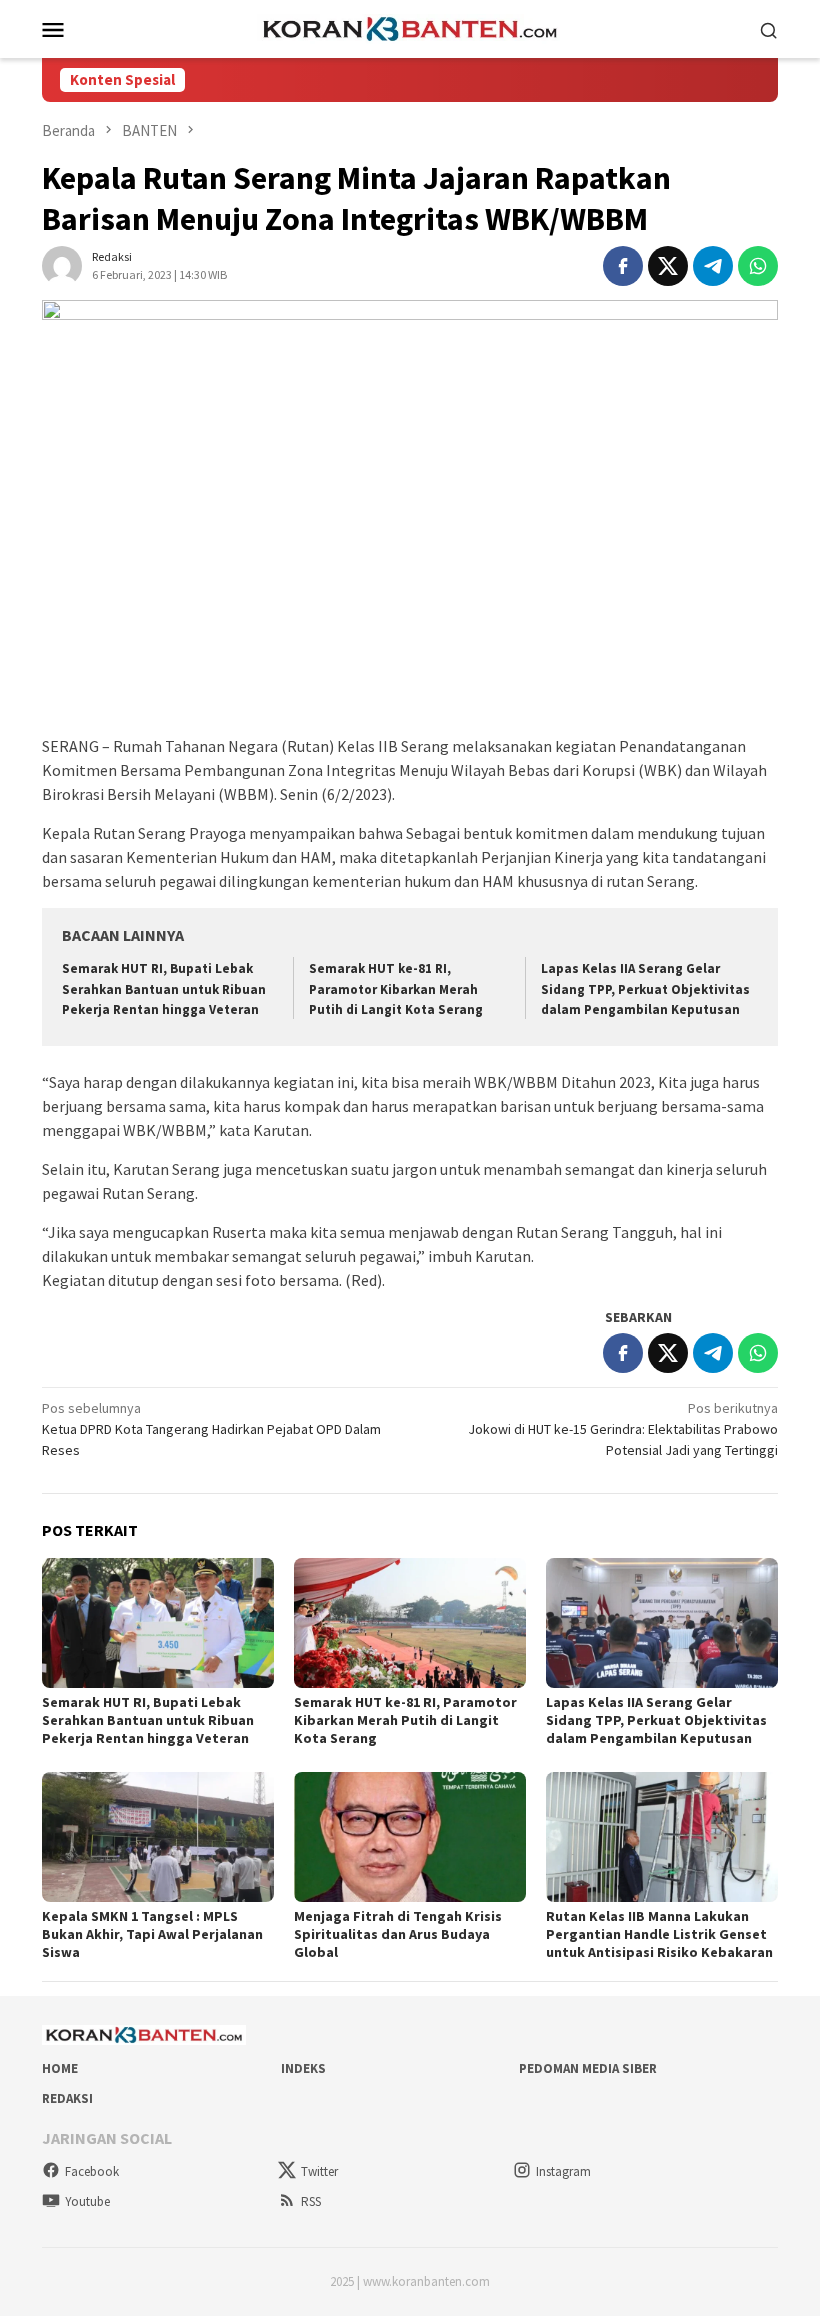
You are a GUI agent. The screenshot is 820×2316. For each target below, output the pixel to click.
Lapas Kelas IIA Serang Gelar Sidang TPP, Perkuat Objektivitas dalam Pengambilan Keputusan (645, 989)
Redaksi (67, 2098)
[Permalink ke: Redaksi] (62, 264)
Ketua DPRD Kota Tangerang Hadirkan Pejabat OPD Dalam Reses (211, 1429)
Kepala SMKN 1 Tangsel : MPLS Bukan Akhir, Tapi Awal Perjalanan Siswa (152, 1934)
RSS (311, 2201)
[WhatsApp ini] (758, 266)
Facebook (92, 2171)
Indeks (303, 2068)
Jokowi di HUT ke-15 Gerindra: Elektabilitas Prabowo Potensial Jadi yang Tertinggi (623, 1429)
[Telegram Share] (713, 266)
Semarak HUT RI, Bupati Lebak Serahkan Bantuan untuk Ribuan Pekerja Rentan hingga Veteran (164, 989)
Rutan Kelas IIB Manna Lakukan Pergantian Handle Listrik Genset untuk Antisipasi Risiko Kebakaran (659, 1934)
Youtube (87, 2201)
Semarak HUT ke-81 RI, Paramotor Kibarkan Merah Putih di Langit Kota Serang (396, 989)
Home (60, 2068)
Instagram (563, 2171)
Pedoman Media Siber (588, 2068)
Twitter (319, 2171)
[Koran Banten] (410, 27)
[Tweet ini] (668, 266)
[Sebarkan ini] (623, 266)
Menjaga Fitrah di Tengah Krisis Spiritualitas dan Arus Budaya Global (398, 1934)
